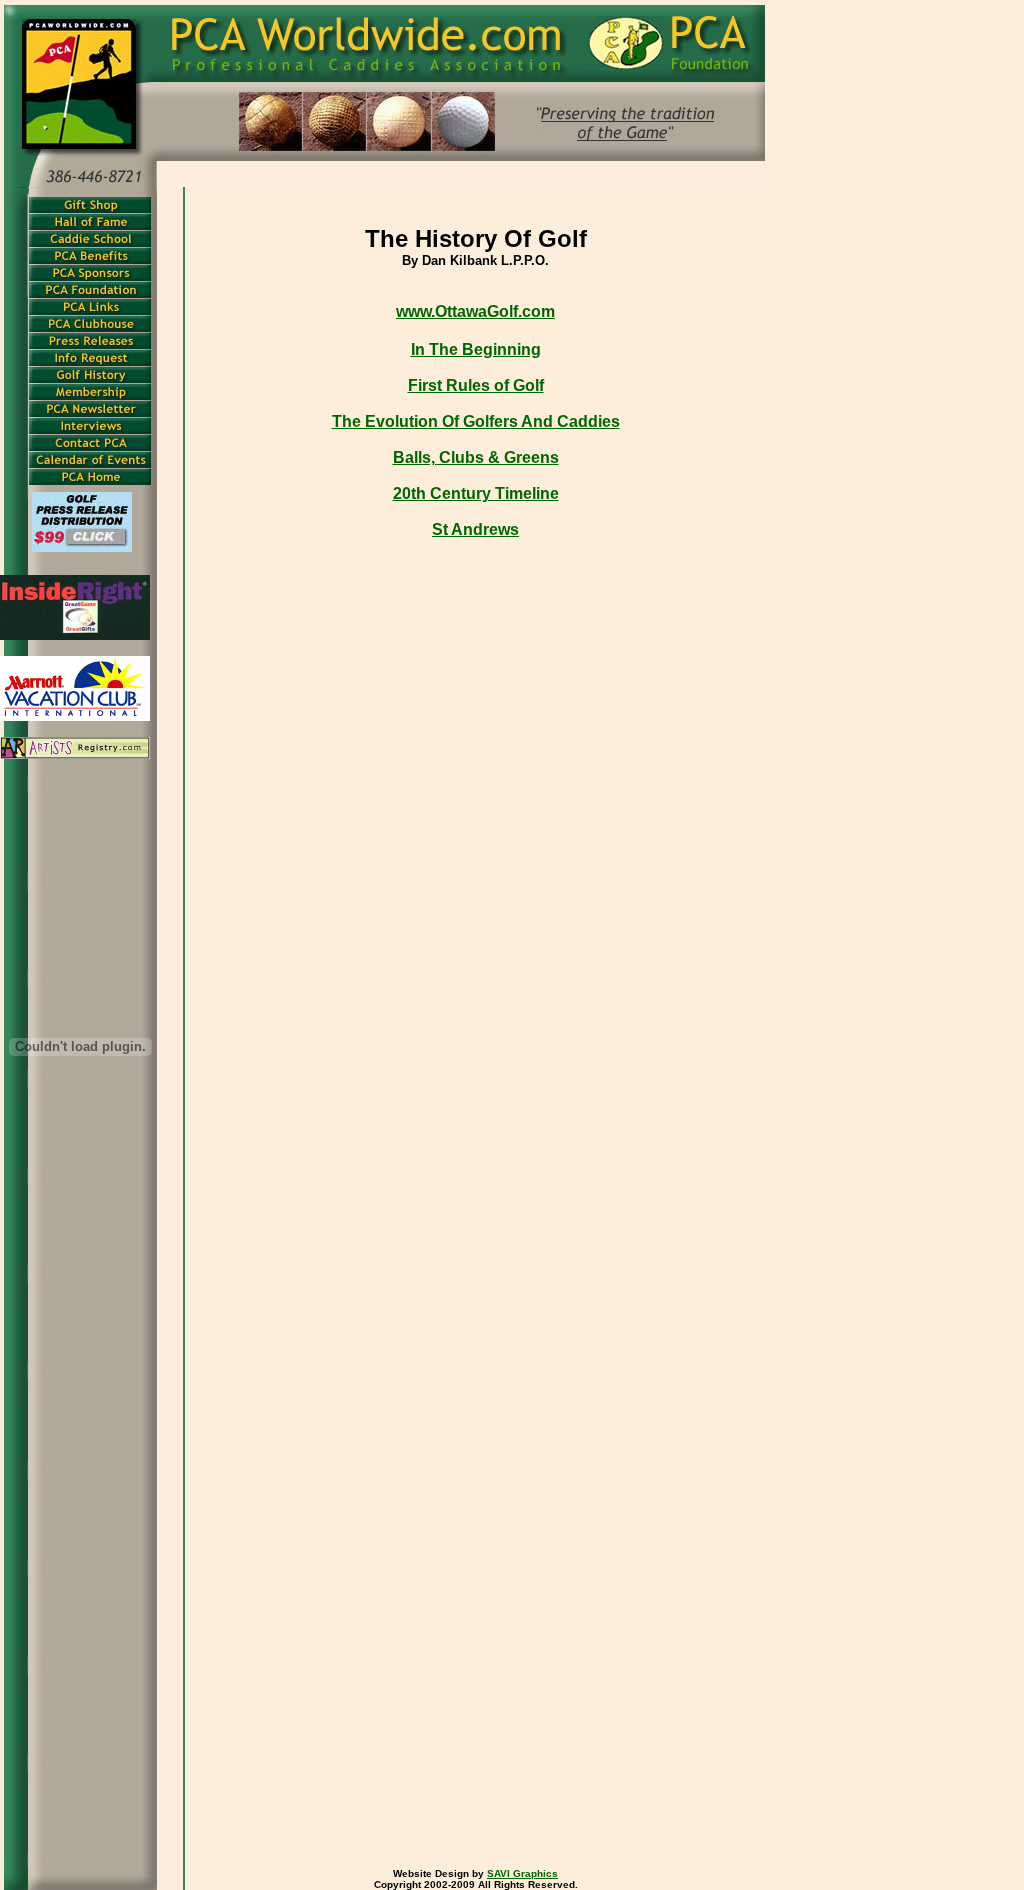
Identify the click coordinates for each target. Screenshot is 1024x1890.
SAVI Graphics (522, 1873)
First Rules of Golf (476, 385)
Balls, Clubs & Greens (476, 457)
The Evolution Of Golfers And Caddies (476, 421)
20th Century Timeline (476, 493)
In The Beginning (476, 349)
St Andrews (475, 529)
